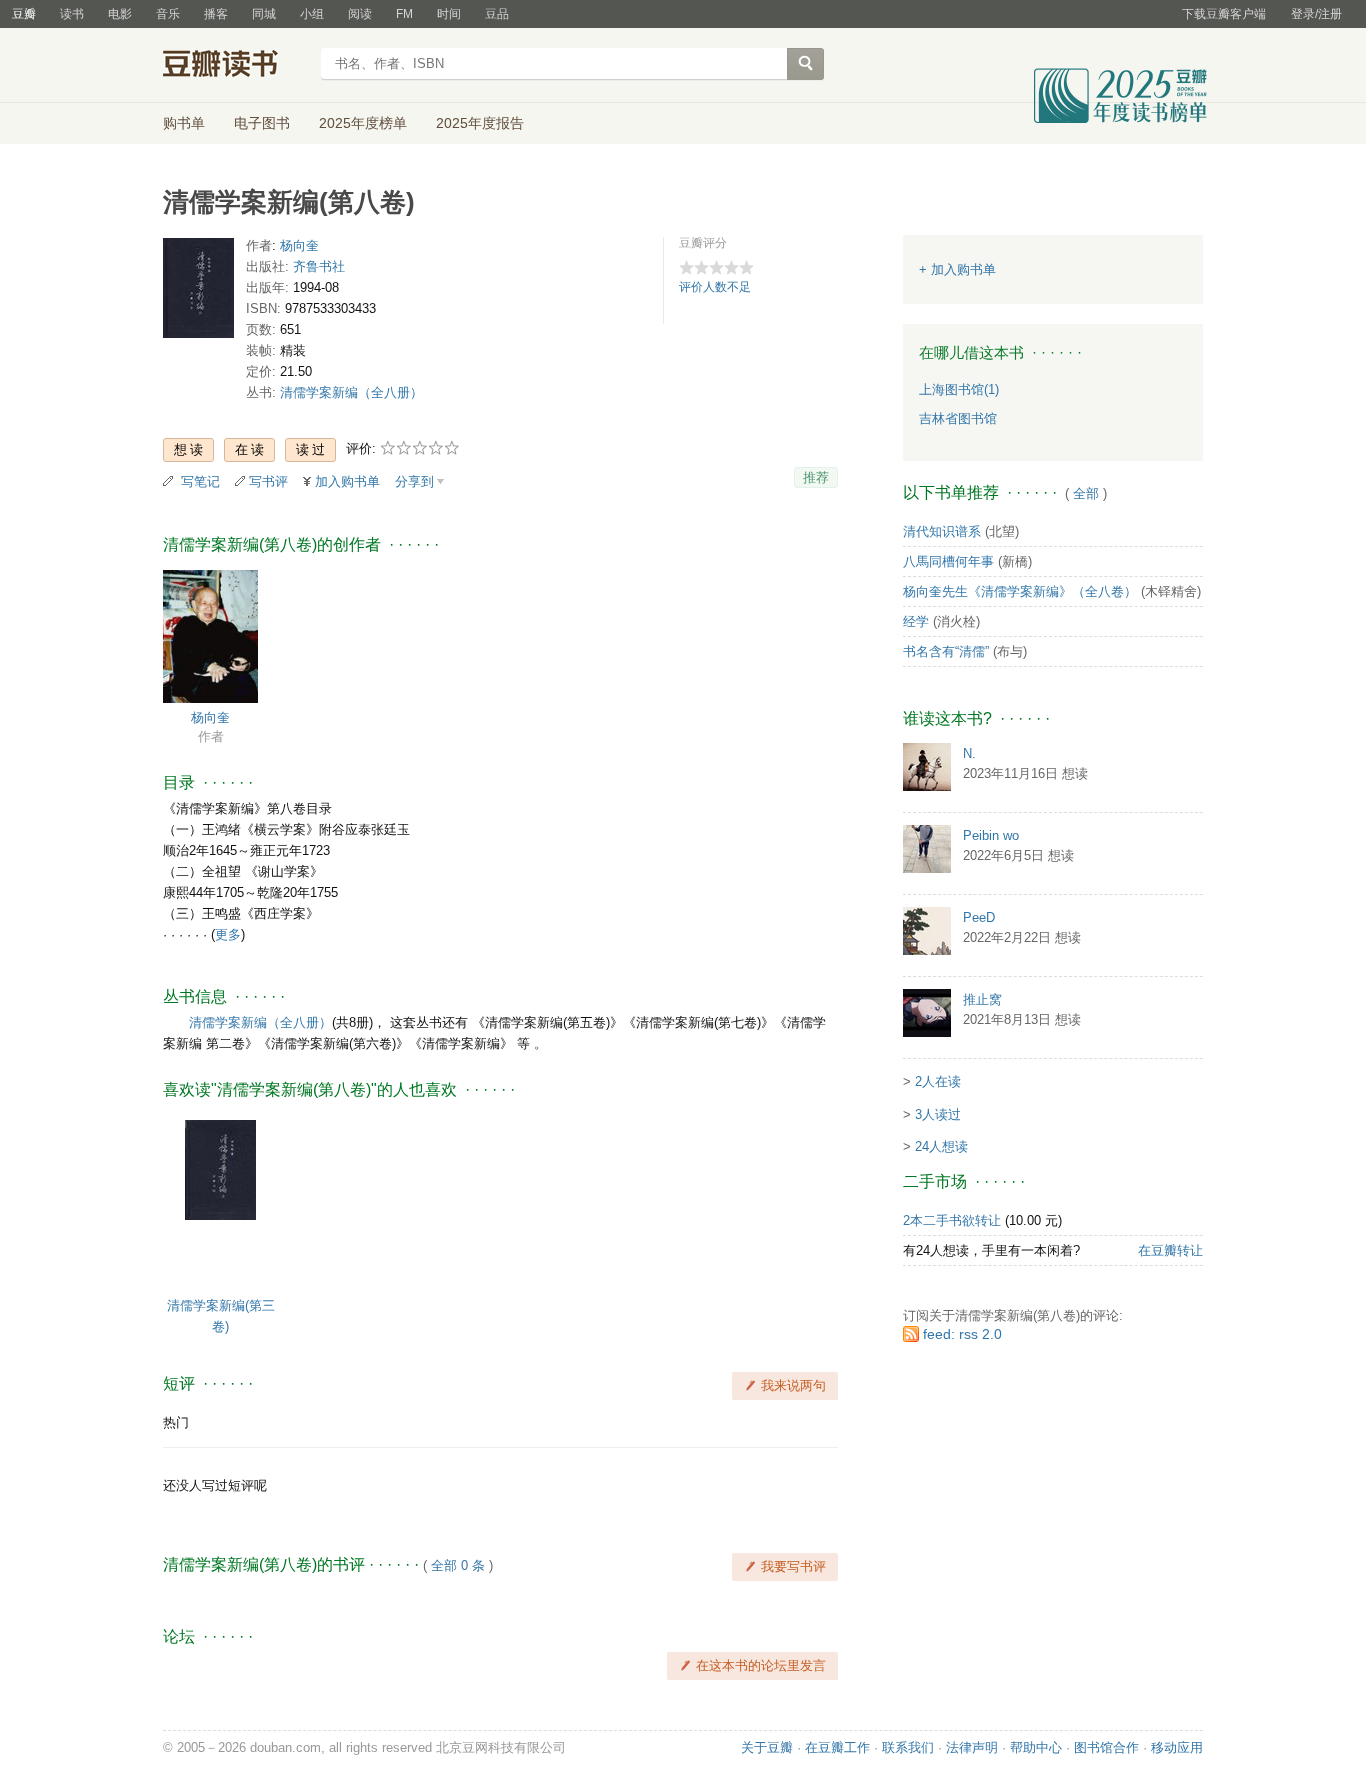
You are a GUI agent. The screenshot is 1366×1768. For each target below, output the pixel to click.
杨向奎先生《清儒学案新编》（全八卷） (1020, 591)
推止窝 (982, 999)
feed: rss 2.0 (962, 1334)
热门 (176, 1422)
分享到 (414, 481)
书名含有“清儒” (946, 651)
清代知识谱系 (942, 531)
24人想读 (941, 1146)
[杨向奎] (210, 635)
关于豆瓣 (767, 1747)
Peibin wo (991, 835)
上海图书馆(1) (959, 389)
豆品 (497, 14)
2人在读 (938, 1081)
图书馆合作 (1106, 1747)
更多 (228, 934)
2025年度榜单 (363, 123)
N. (969, 753)
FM (404, 14)
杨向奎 (299, 245)
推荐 (816, 477)
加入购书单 (347, 481)
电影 (120, 14)
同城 (264, 14)
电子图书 (262, 123)
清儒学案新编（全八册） (351, 392)
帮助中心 (1036, 1747)
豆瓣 (24, 14)
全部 (1086, 493)
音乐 (168, 14)
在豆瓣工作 (837, 1747)
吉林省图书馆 (958, 418)
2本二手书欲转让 (952, 1220)
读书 (72, 14)
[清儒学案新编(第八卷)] (198, 292)
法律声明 (972, 1747)
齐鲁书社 (319, 266)
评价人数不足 (715, 287)
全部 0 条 (458, 1565)
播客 (216, 14)
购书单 (184, 123)
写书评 (268, 481)
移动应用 (1177, 1747)
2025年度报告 (480, 123)
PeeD (979, 917)
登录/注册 (1316, 14)
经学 (916, 621)
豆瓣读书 (235, 66)
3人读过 (938, 1114)
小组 (312, 14)
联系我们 (908, 1747)
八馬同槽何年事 (948, 561)
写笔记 (200, 481)
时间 (449, 14)
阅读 (360, 14)
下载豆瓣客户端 (1224, 14)
